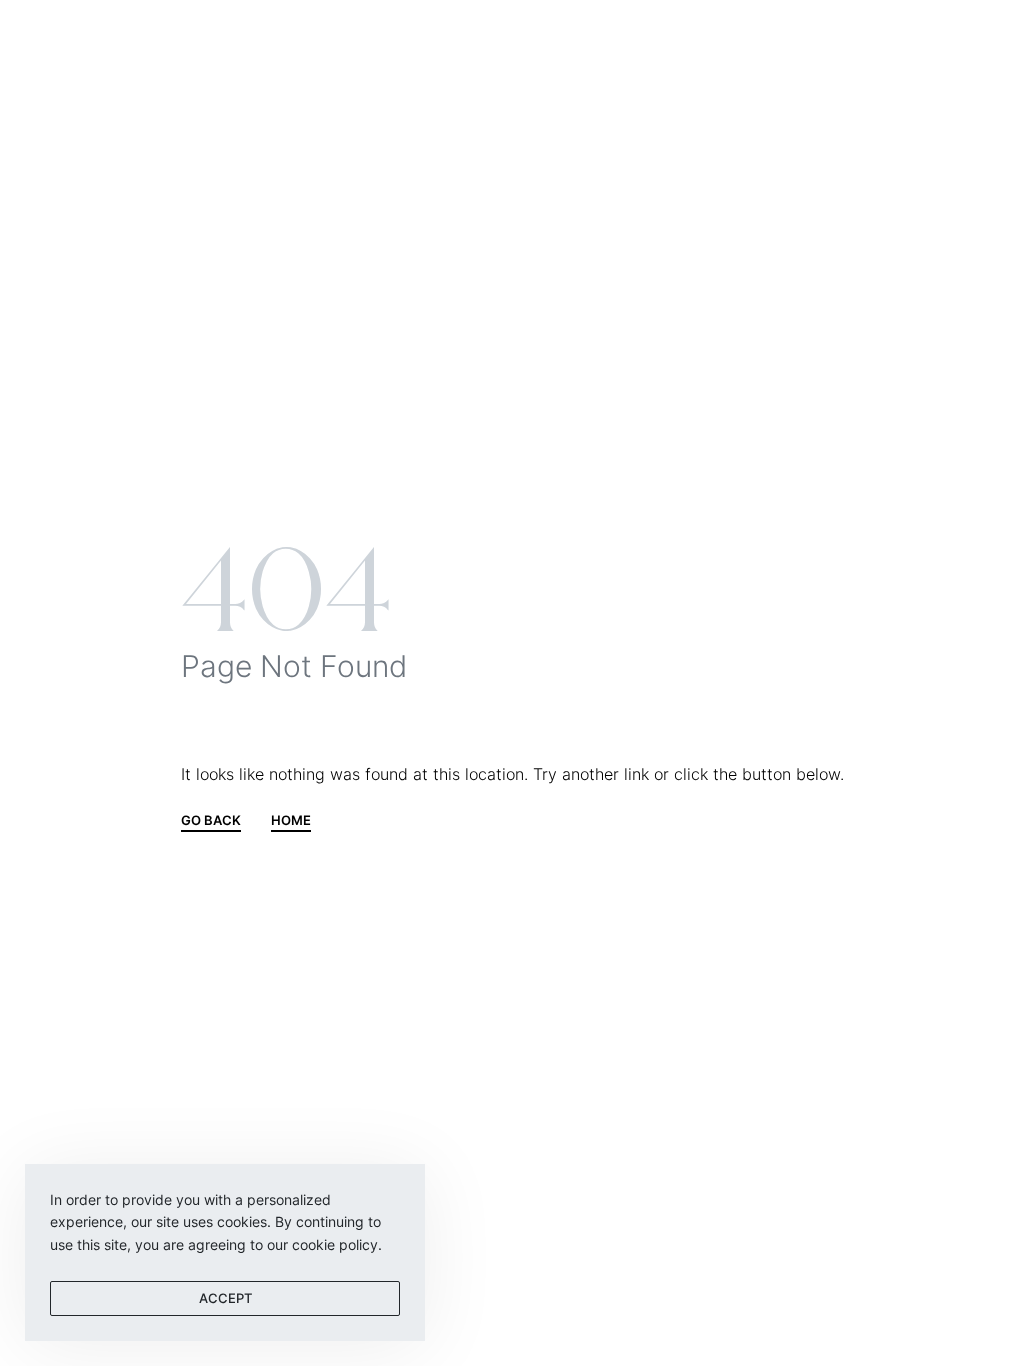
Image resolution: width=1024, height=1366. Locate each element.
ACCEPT (225, 1298)
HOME (291, 821)
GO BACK (211, 821)
